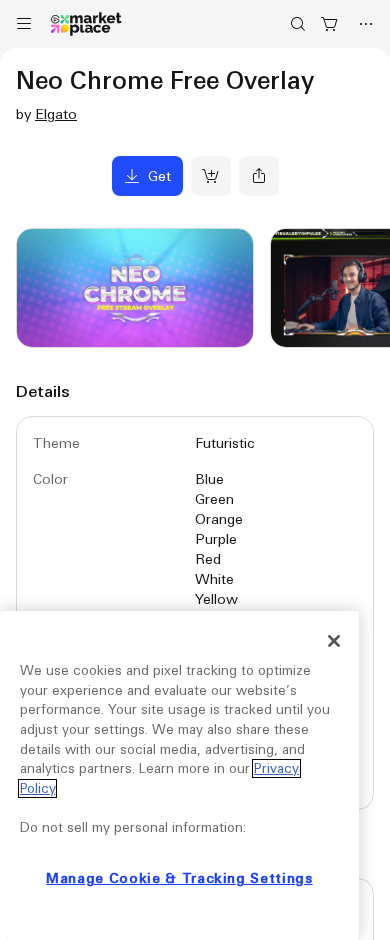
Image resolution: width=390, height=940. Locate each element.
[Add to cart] (211, 176)
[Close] (334, 641)
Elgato (56, 114)
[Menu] (24, 24)
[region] (179, 775)
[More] (366, 24)
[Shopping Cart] (330, 24)
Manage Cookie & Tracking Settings (179, 878)
